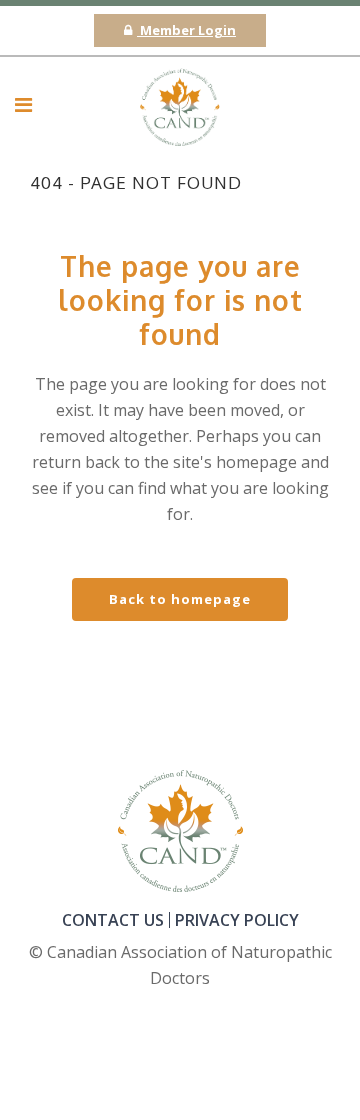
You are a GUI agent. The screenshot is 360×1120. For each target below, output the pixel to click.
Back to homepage (180, 599)
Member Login (186, 30)
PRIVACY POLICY (237, 920)
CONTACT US (113, 920)
